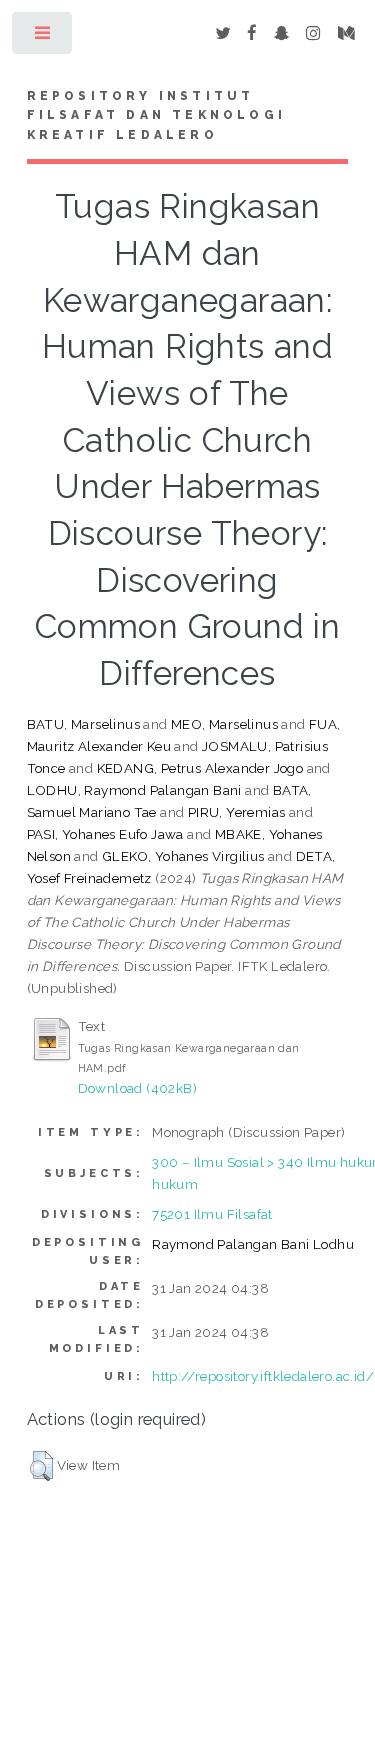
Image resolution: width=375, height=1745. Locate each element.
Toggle (43, 37)
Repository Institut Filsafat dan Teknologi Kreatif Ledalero (156, 116)
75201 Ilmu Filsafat (212, 1214)
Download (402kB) (137, 1088)
